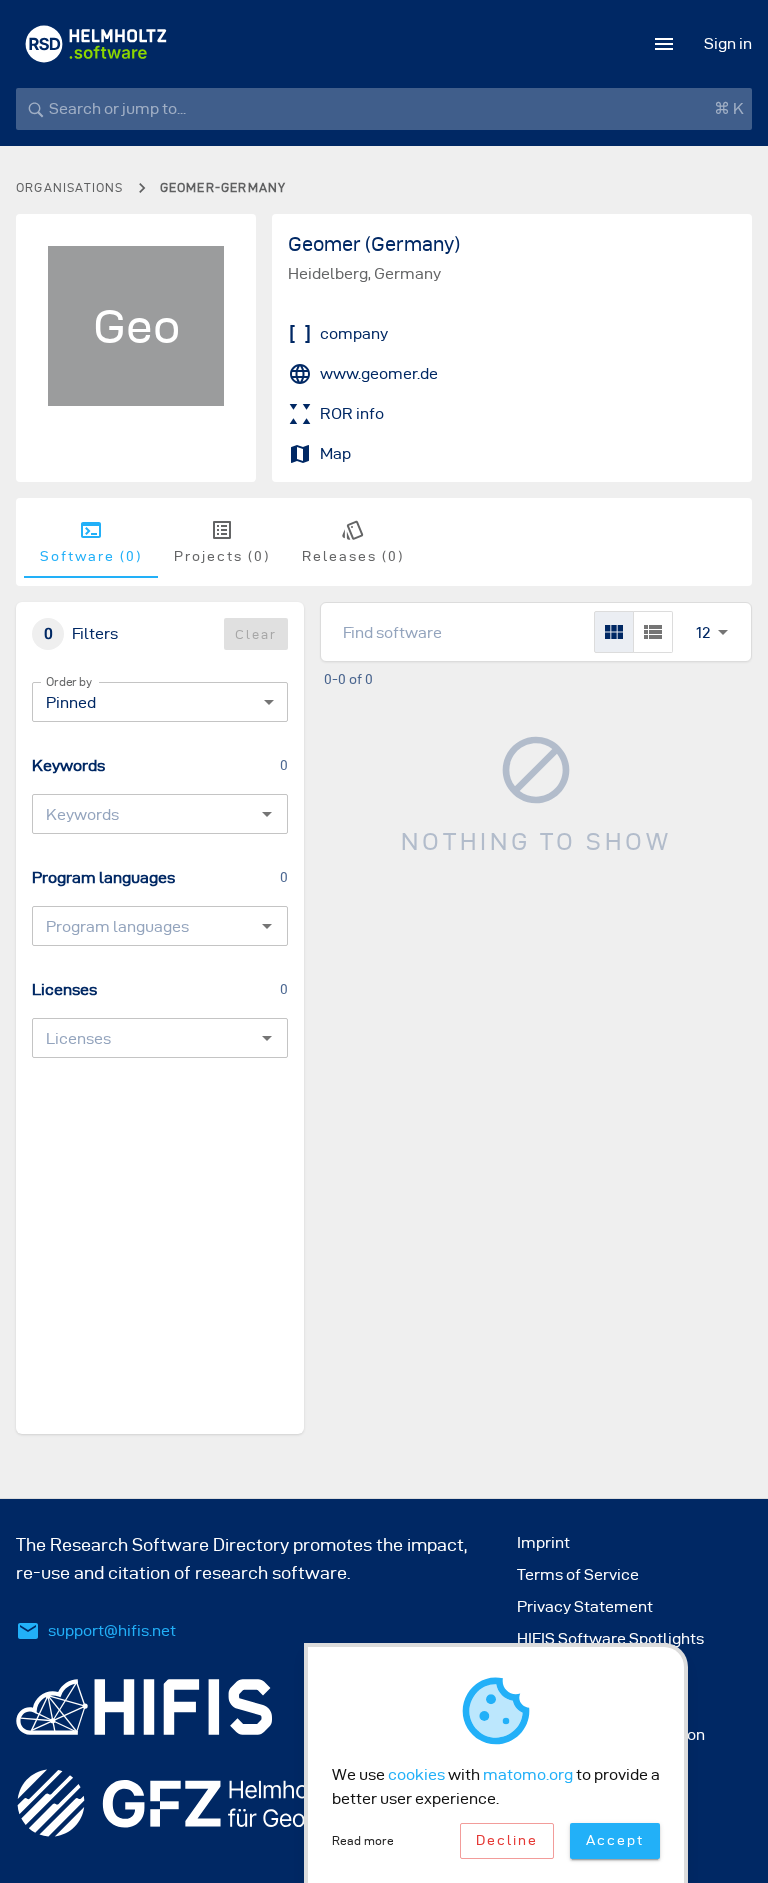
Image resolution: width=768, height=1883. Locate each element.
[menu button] (664, 44)
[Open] (267, 814)
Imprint (543, 1542)
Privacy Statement (585, 1606)
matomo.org (528, 1774)
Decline (507, 1840)
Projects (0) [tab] (222, 556)
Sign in (728, 43)
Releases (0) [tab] (353, 556)
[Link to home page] (96, 44)
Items (703, 610)
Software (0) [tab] (91, 556)
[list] (653, 632)
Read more (363, 1840)
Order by (69, 681)
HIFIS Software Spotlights (610, 1638)
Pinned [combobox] (71, 702)
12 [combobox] (703, 632)
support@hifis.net (112, 1630)
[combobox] (143, 814)
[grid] (614, 632)
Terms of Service (578, 1574)
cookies (416, 1774)
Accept (615, 1840)
